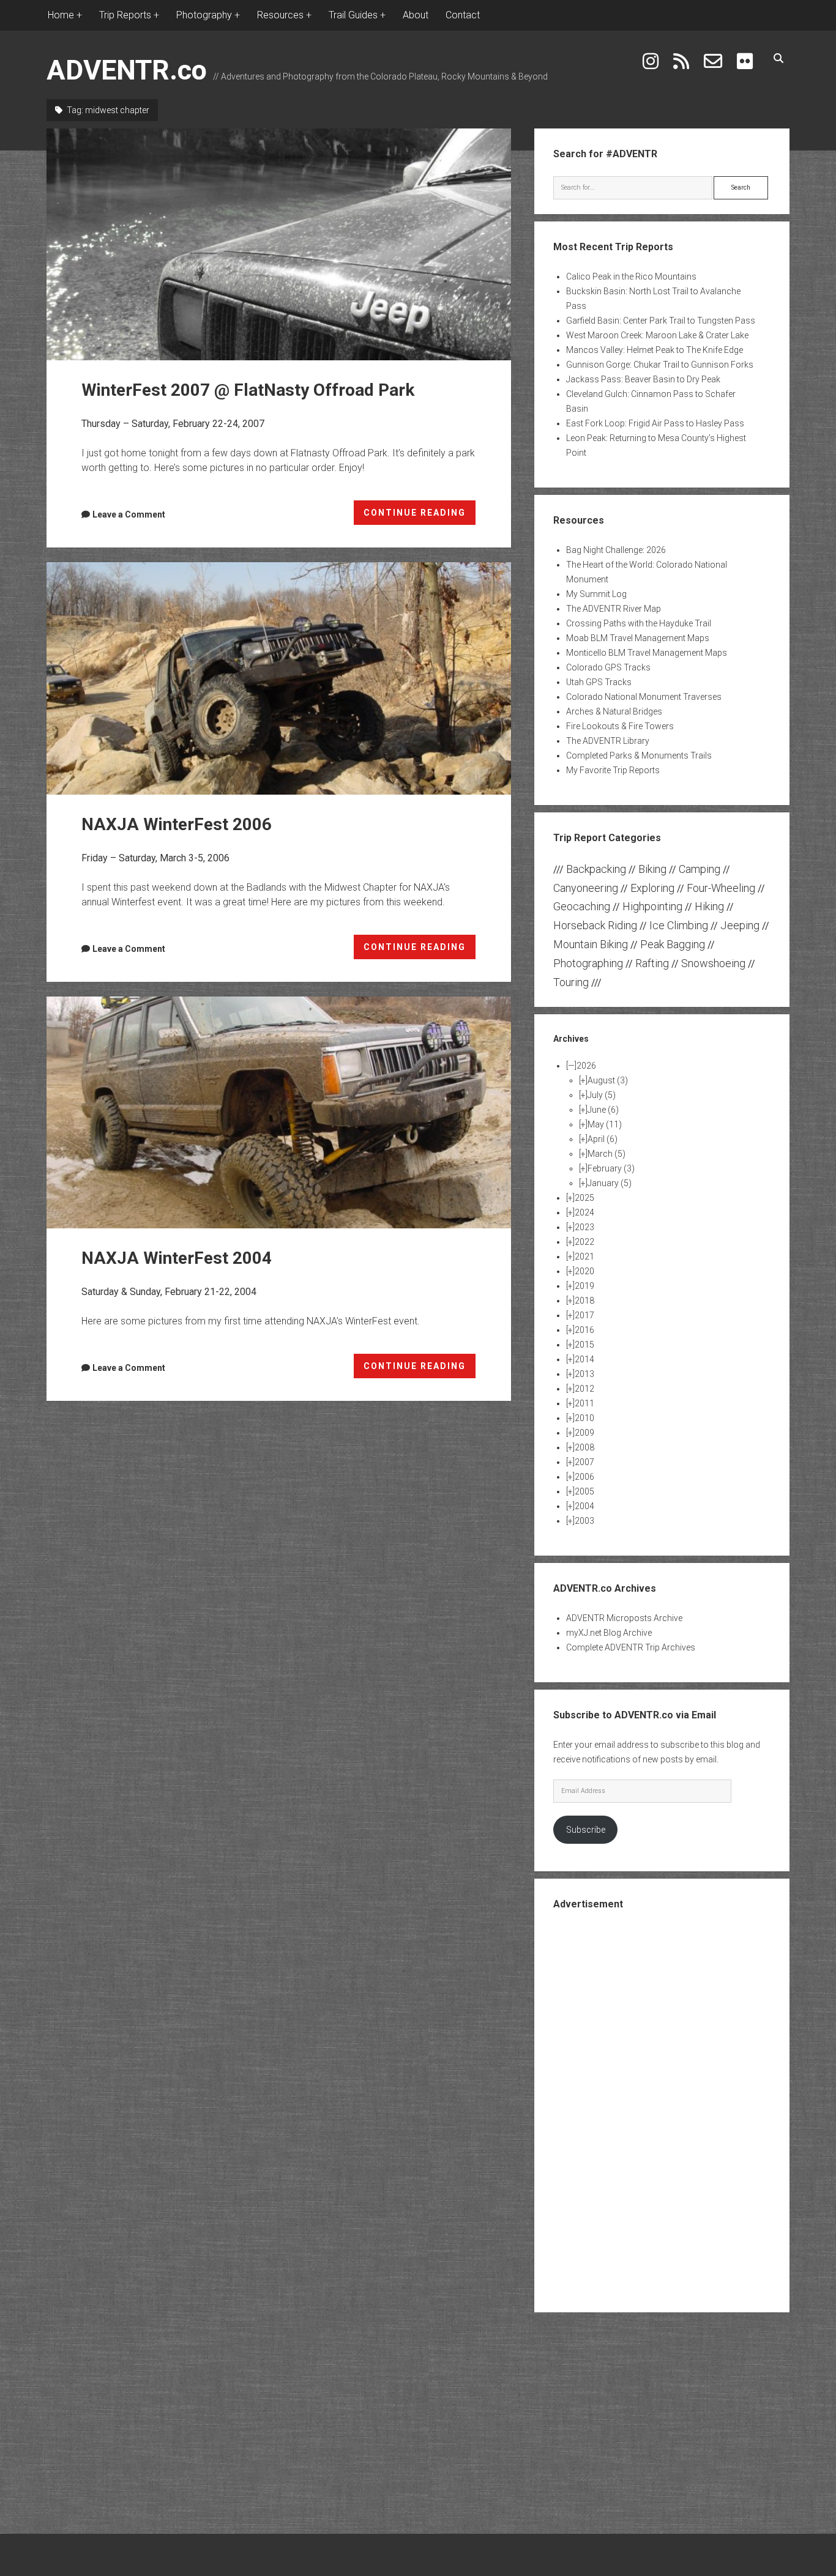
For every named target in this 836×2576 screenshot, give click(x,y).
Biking (652, 869)
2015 (584, 1345)
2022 (584, 1242)
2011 (584, 1403)
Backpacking (596, 869)
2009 (584, 1433)
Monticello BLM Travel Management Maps (647, 653)
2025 (584, 1198)
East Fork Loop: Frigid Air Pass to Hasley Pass (655, 423)
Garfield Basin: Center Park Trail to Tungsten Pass (661, 321)
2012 (584, 1389)
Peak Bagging (673, 944)
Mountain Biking (591, 944)
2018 (584, 1301)
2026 (586, 1066)
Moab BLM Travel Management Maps (638, 638)
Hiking (709, 906)
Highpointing (652, 906)
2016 (584, 1330)
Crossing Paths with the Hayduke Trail (639, 623)
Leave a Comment (129, 514)
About (416, 15)
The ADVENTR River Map (614, 609)
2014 (584, 1359)
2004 (584, 1506)
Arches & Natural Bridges (614, 711)
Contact (463, 15)
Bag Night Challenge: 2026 (616, 550)
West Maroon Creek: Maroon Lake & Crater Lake (657, 335)
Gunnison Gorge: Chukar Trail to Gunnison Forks (660, 365)
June (603, 1110)
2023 (584, 1227)
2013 (584, 1374)
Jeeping (740, 925)
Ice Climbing (679, 925)
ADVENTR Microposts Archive (624, 1618)
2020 (584, 1271)
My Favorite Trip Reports (613, 770)
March (606, 1154)
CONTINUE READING (420, 516)
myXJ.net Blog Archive (609, 1633)
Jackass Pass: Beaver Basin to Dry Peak (643, 379)
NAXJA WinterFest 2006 (279, 678)
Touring (571, 982)
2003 (584, 1521)
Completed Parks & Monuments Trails (639, 755)
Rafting (652, 963)
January (610, 1183)
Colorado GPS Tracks (608, 667)
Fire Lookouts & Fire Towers (620, 726)
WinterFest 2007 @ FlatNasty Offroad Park (279, 244)
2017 (584, 1315)
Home (61, 15)
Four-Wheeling (721, 888)
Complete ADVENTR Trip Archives (631, 1647)
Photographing (588, 963)
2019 (584, 1286)
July (602, 1095)
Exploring (652, 888)
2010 (584, 1418)
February (611, 1168)
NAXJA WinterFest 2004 (279, 1112)
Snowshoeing (713, 963)
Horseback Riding (595, 925)
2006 (584, 1477)
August (608, 1080)
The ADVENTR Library (608, 741)
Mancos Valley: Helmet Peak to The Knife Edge (655, 350)
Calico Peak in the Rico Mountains (631, 277)
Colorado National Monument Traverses (644, 697)
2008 (584, 1447)
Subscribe (586, 1830)
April (603, 1139)
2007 (584, 1462)
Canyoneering (586, 888)
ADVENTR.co (127, 70)
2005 (584, 1491)
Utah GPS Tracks (599, 682)
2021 (584, 1256)
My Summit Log (596, 594)
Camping (700, 869)
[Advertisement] (662, 2110)
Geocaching (582, 906)
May (605, 1124)
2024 (584, 1212)
